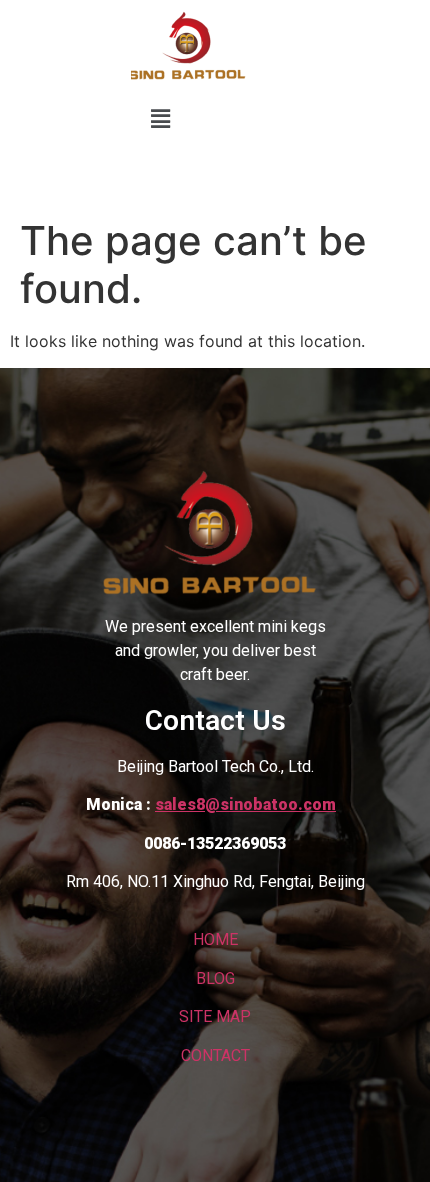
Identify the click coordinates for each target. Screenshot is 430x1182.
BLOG (215, 978)
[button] (160, 118)
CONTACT (215, 1055)
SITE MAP (215, 1016)
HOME (215, 939)
